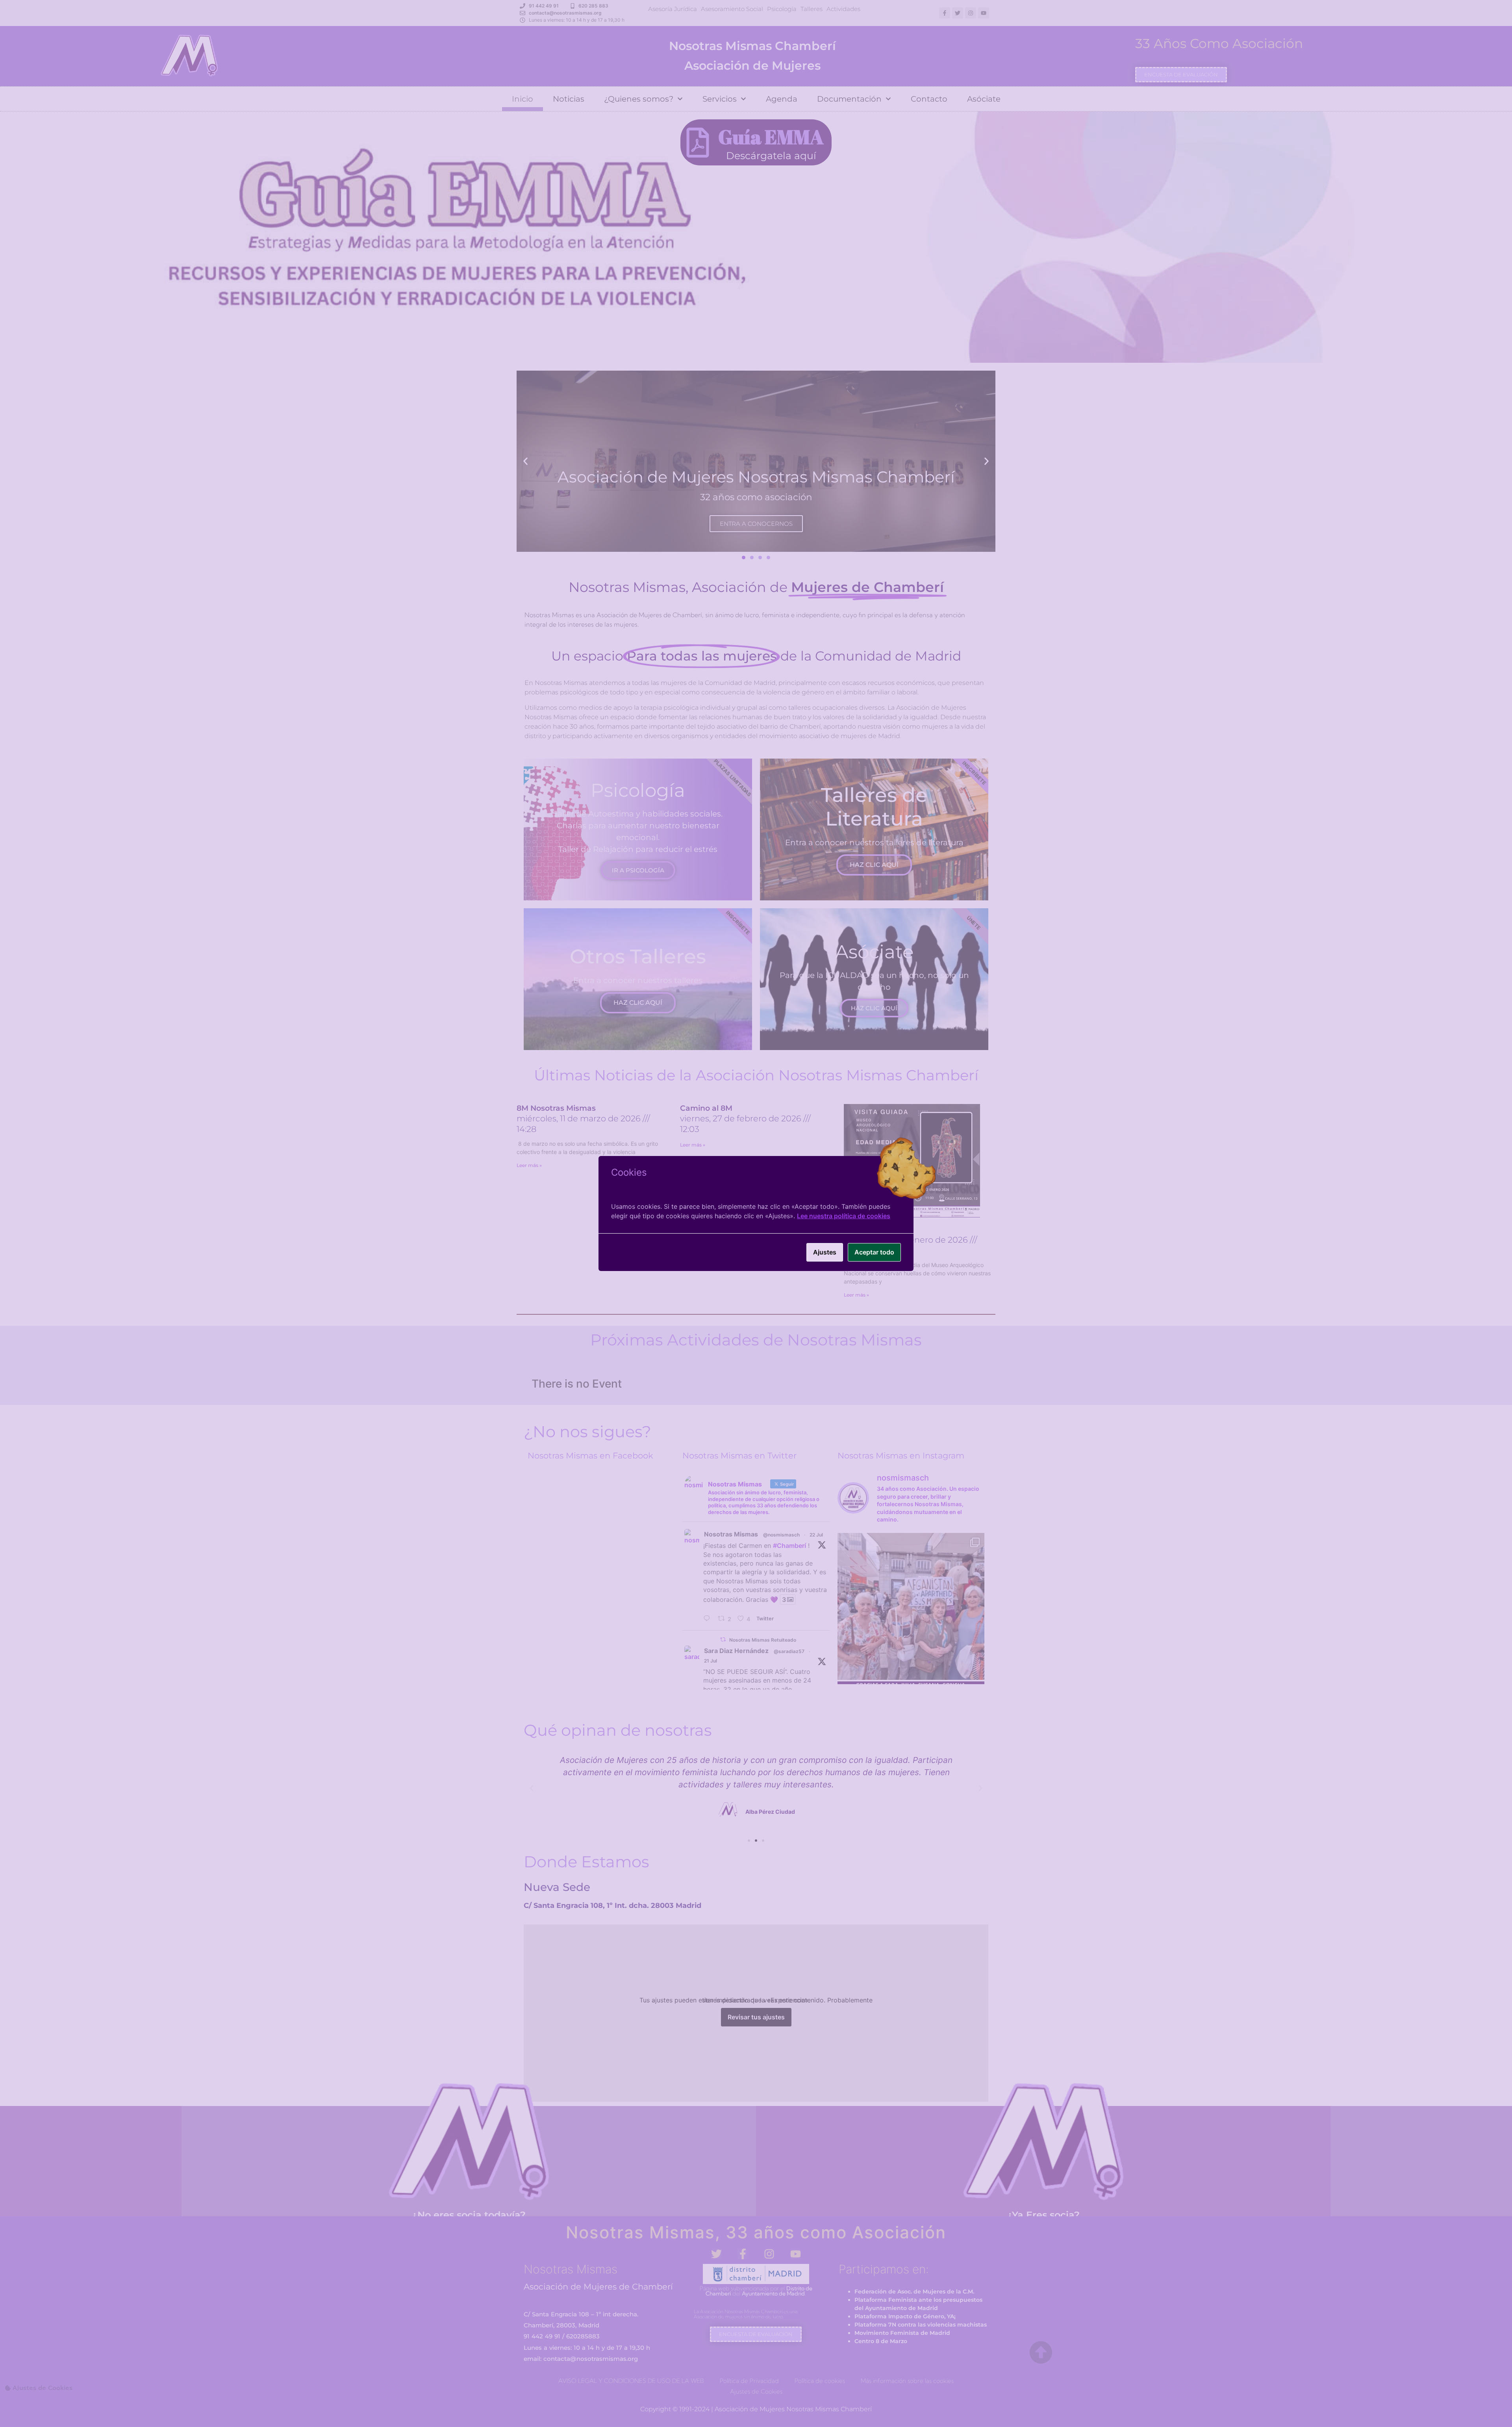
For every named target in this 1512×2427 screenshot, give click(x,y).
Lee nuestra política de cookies (844, 1216)
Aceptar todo (874, 1252)
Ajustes (825, 1252)
